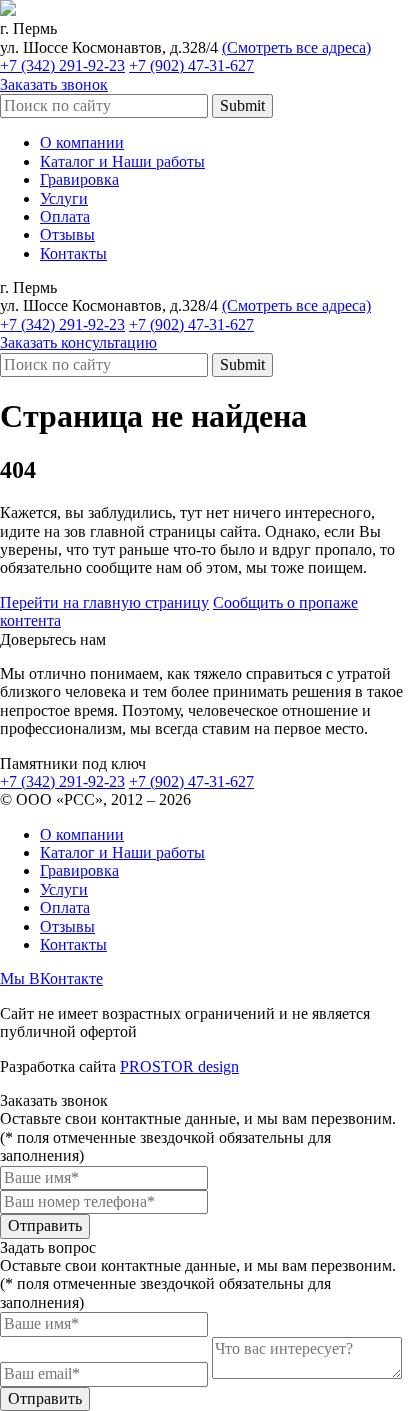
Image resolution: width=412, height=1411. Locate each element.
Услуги (64, 198)
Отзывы (67, 234)
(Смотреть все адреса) (296, 47)
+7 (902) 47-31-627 (191, 65)
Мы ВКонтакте (51, 978)
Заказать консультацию (78, 342)
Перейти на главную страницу (104, 602)
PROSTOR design (179, 1066)
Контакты (73, 253)
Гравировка (79, 179)
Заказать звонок (54, 84)
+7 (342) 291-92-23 (62, 65)
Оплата (65, 216)
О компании (82, 142)
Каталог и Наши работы (122, 161)
